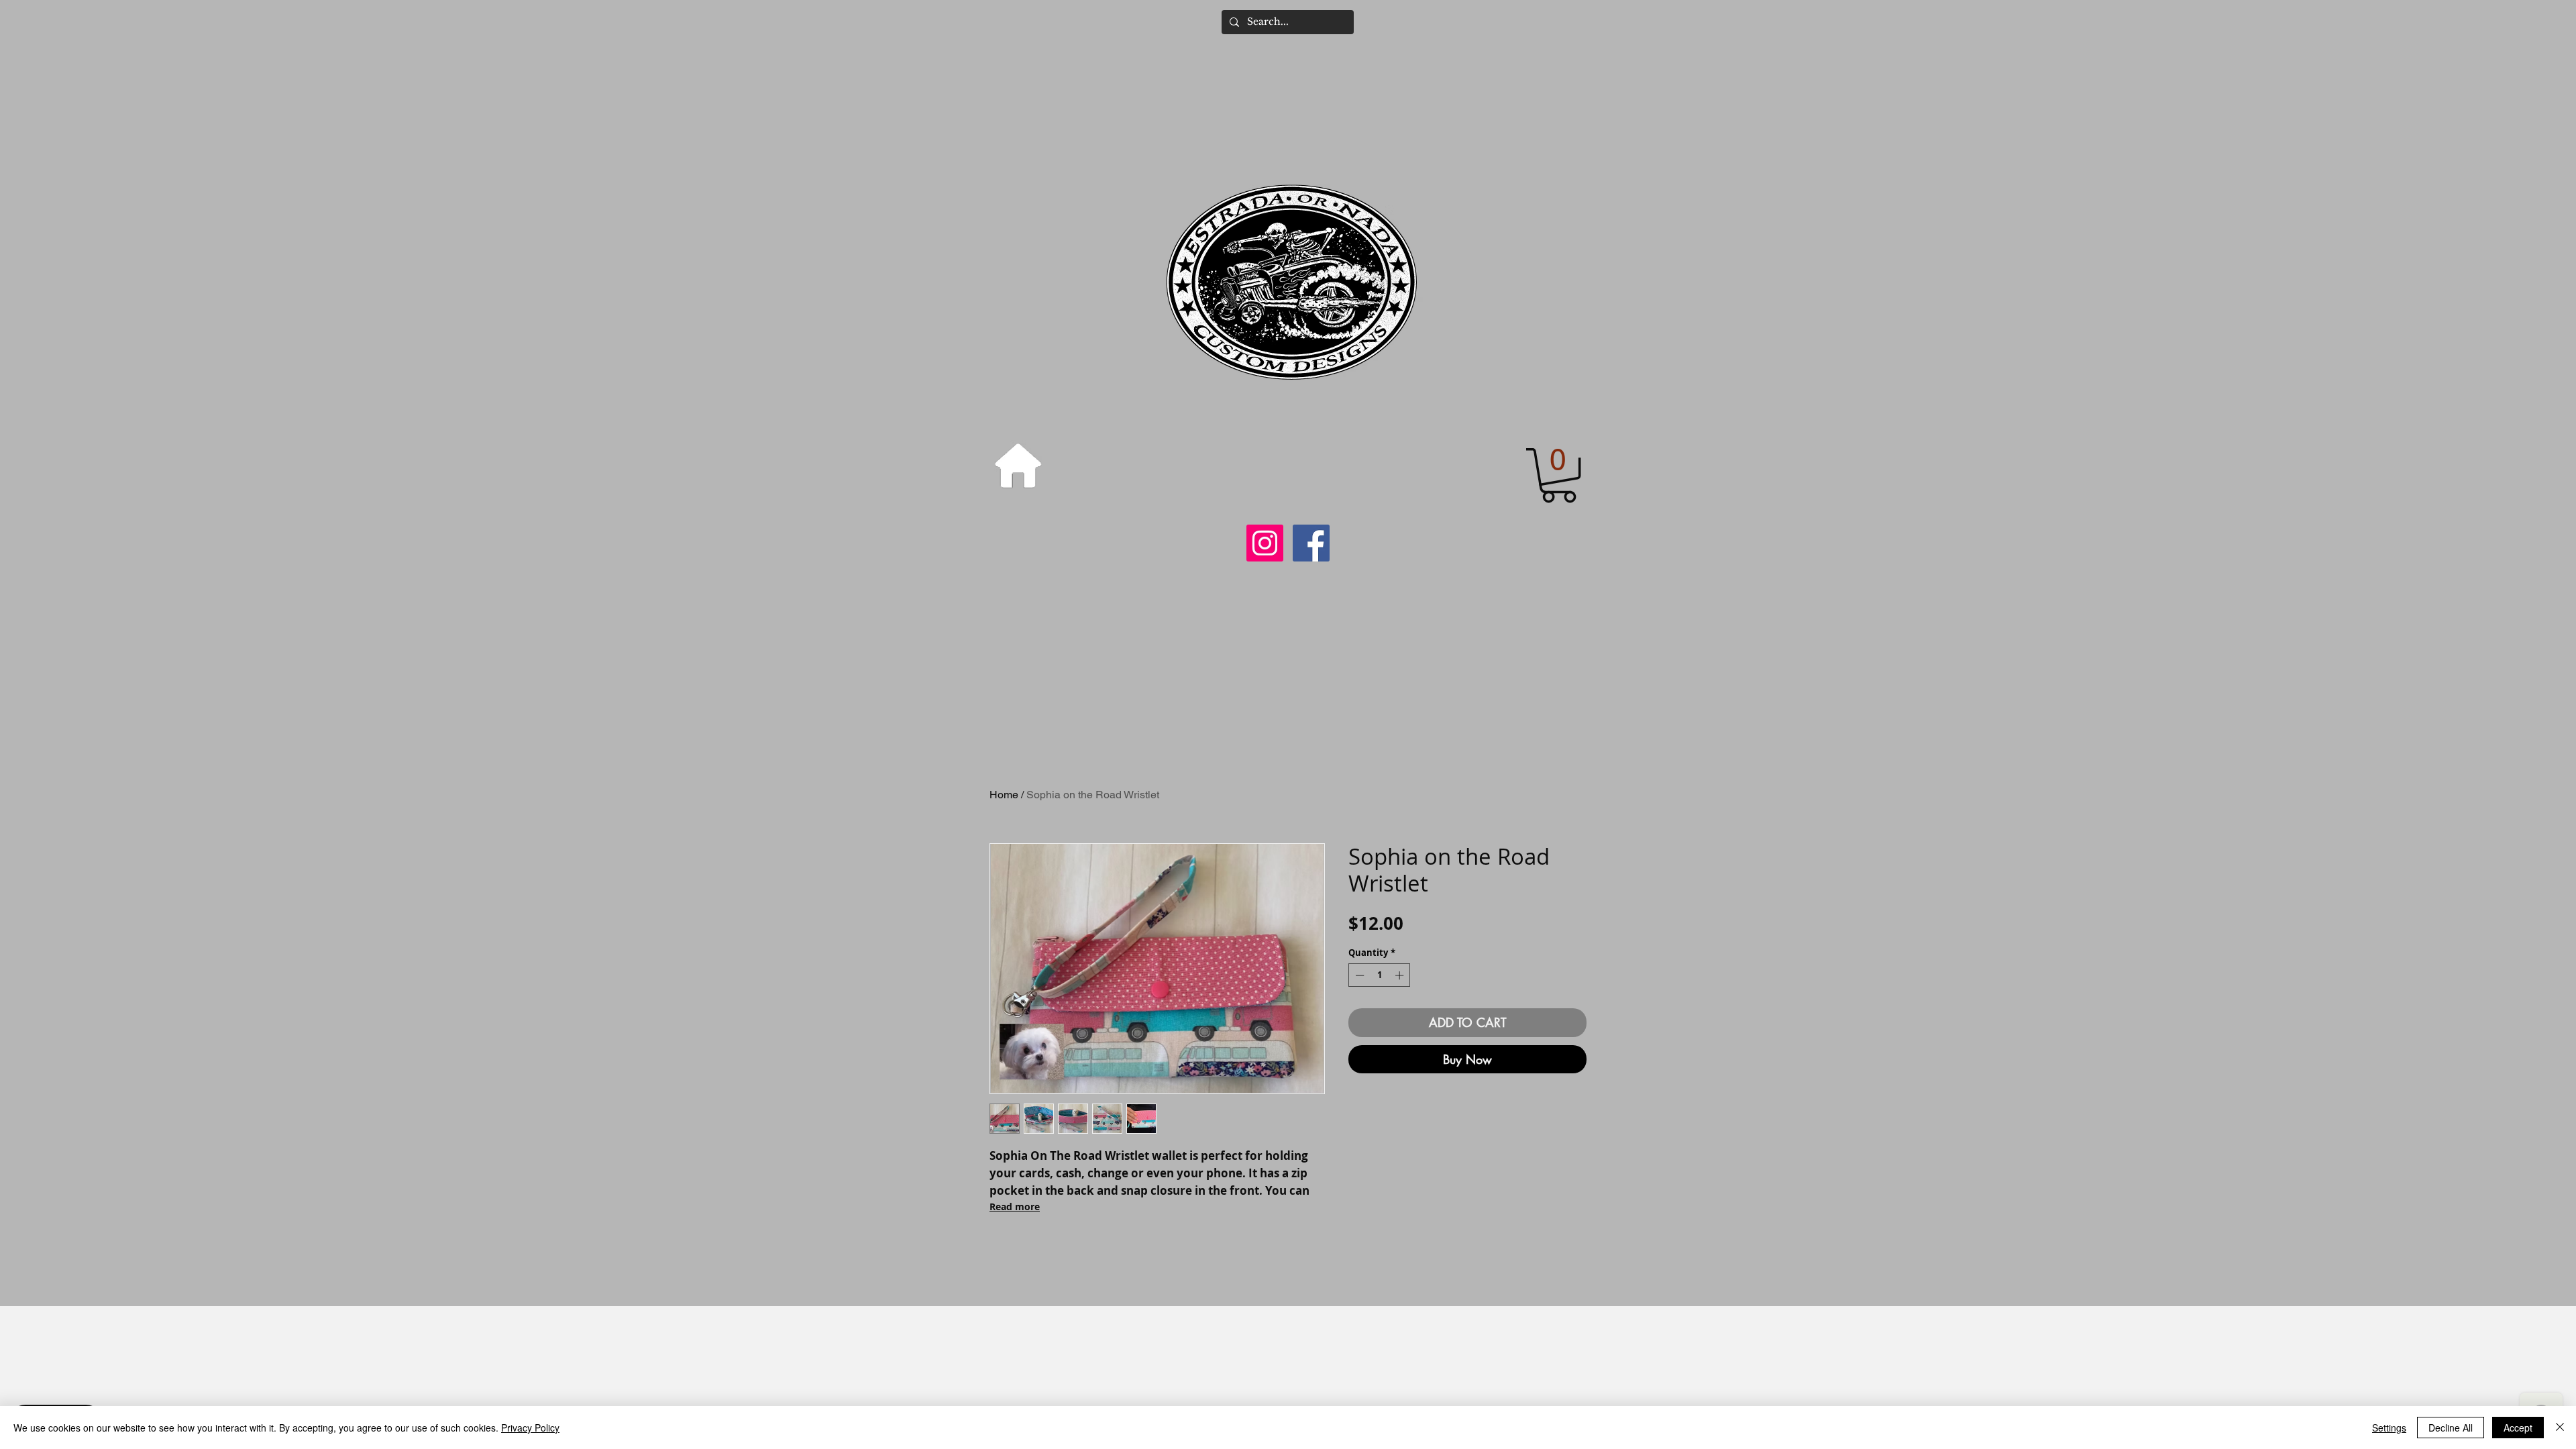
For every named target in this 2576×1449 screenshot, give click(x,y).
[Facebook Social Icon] (1311, 543)
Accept (2518, 1428)
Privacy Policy (530, 1428)
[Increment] (1401, 975)
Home (1004, 795)
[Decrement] (1358, 975)
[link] (1559, 475)
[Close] (2560, 1428)
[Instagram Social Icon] (1265, 543)
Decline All (2451, 1428)
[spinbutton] (1380, 975)
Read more (1015, 1206)
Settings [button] (2389, 1428)
